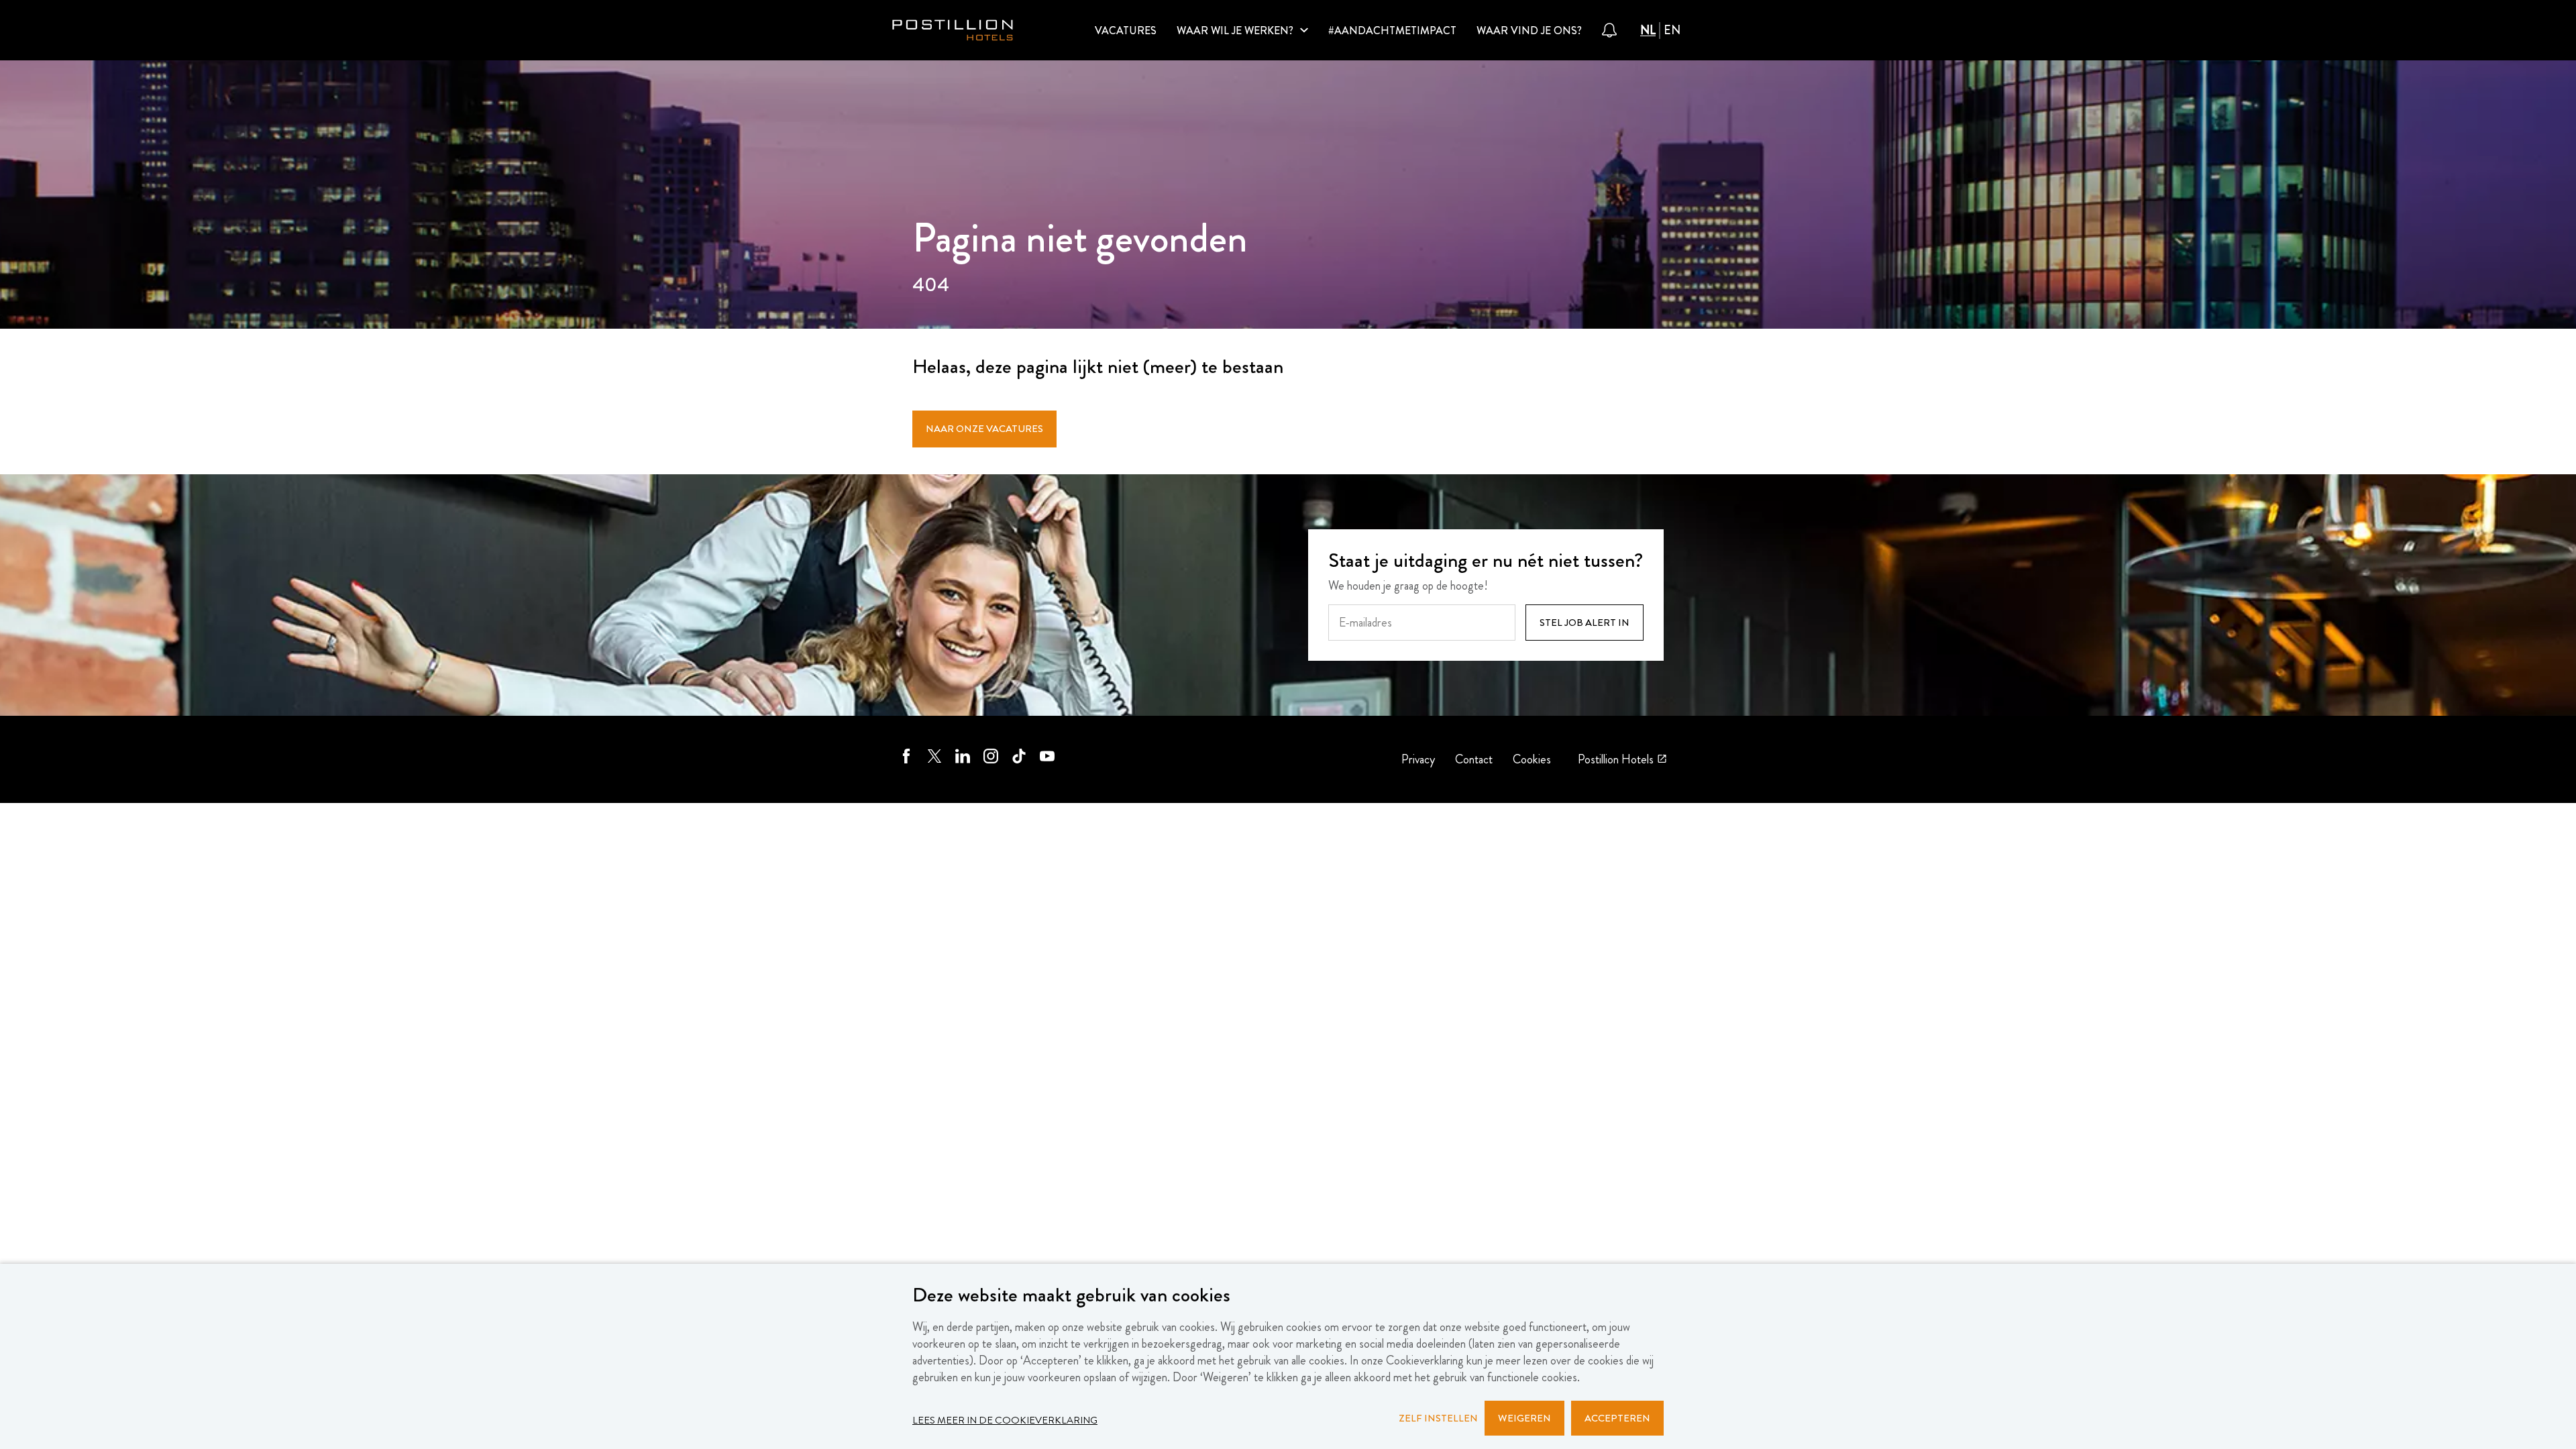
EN (1672, 31)
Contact (1474, 760)
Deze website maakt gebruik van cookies (1071, 1296)
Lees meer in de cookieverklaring (1005, 1420)
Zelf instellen (1438, 1418)
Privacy (1418, 760)
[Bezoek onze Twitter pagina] (934, 759)
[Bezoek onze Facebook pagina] (906, 759)
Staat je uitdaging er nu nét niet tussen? (1486, 562)
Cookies (1532, 760)
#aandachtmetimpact (1392, 31)
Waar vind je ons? (1529, 31)
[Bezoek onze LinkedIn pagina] (963, 759)
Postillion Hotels (1616, 759)
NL (1648, 31)
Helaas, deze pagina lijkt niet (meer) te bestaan (1098, 368)
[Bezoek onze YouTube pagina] (1047, 759)
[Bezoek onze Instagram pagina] (991, 759)
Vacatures (1126, 31)
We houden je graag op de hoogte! (1408, 586)
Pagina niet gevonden (1080, 241)
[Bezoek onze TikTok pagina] (1019, 759)
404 (931, 286)
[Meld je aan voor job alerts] (1609, 30)
